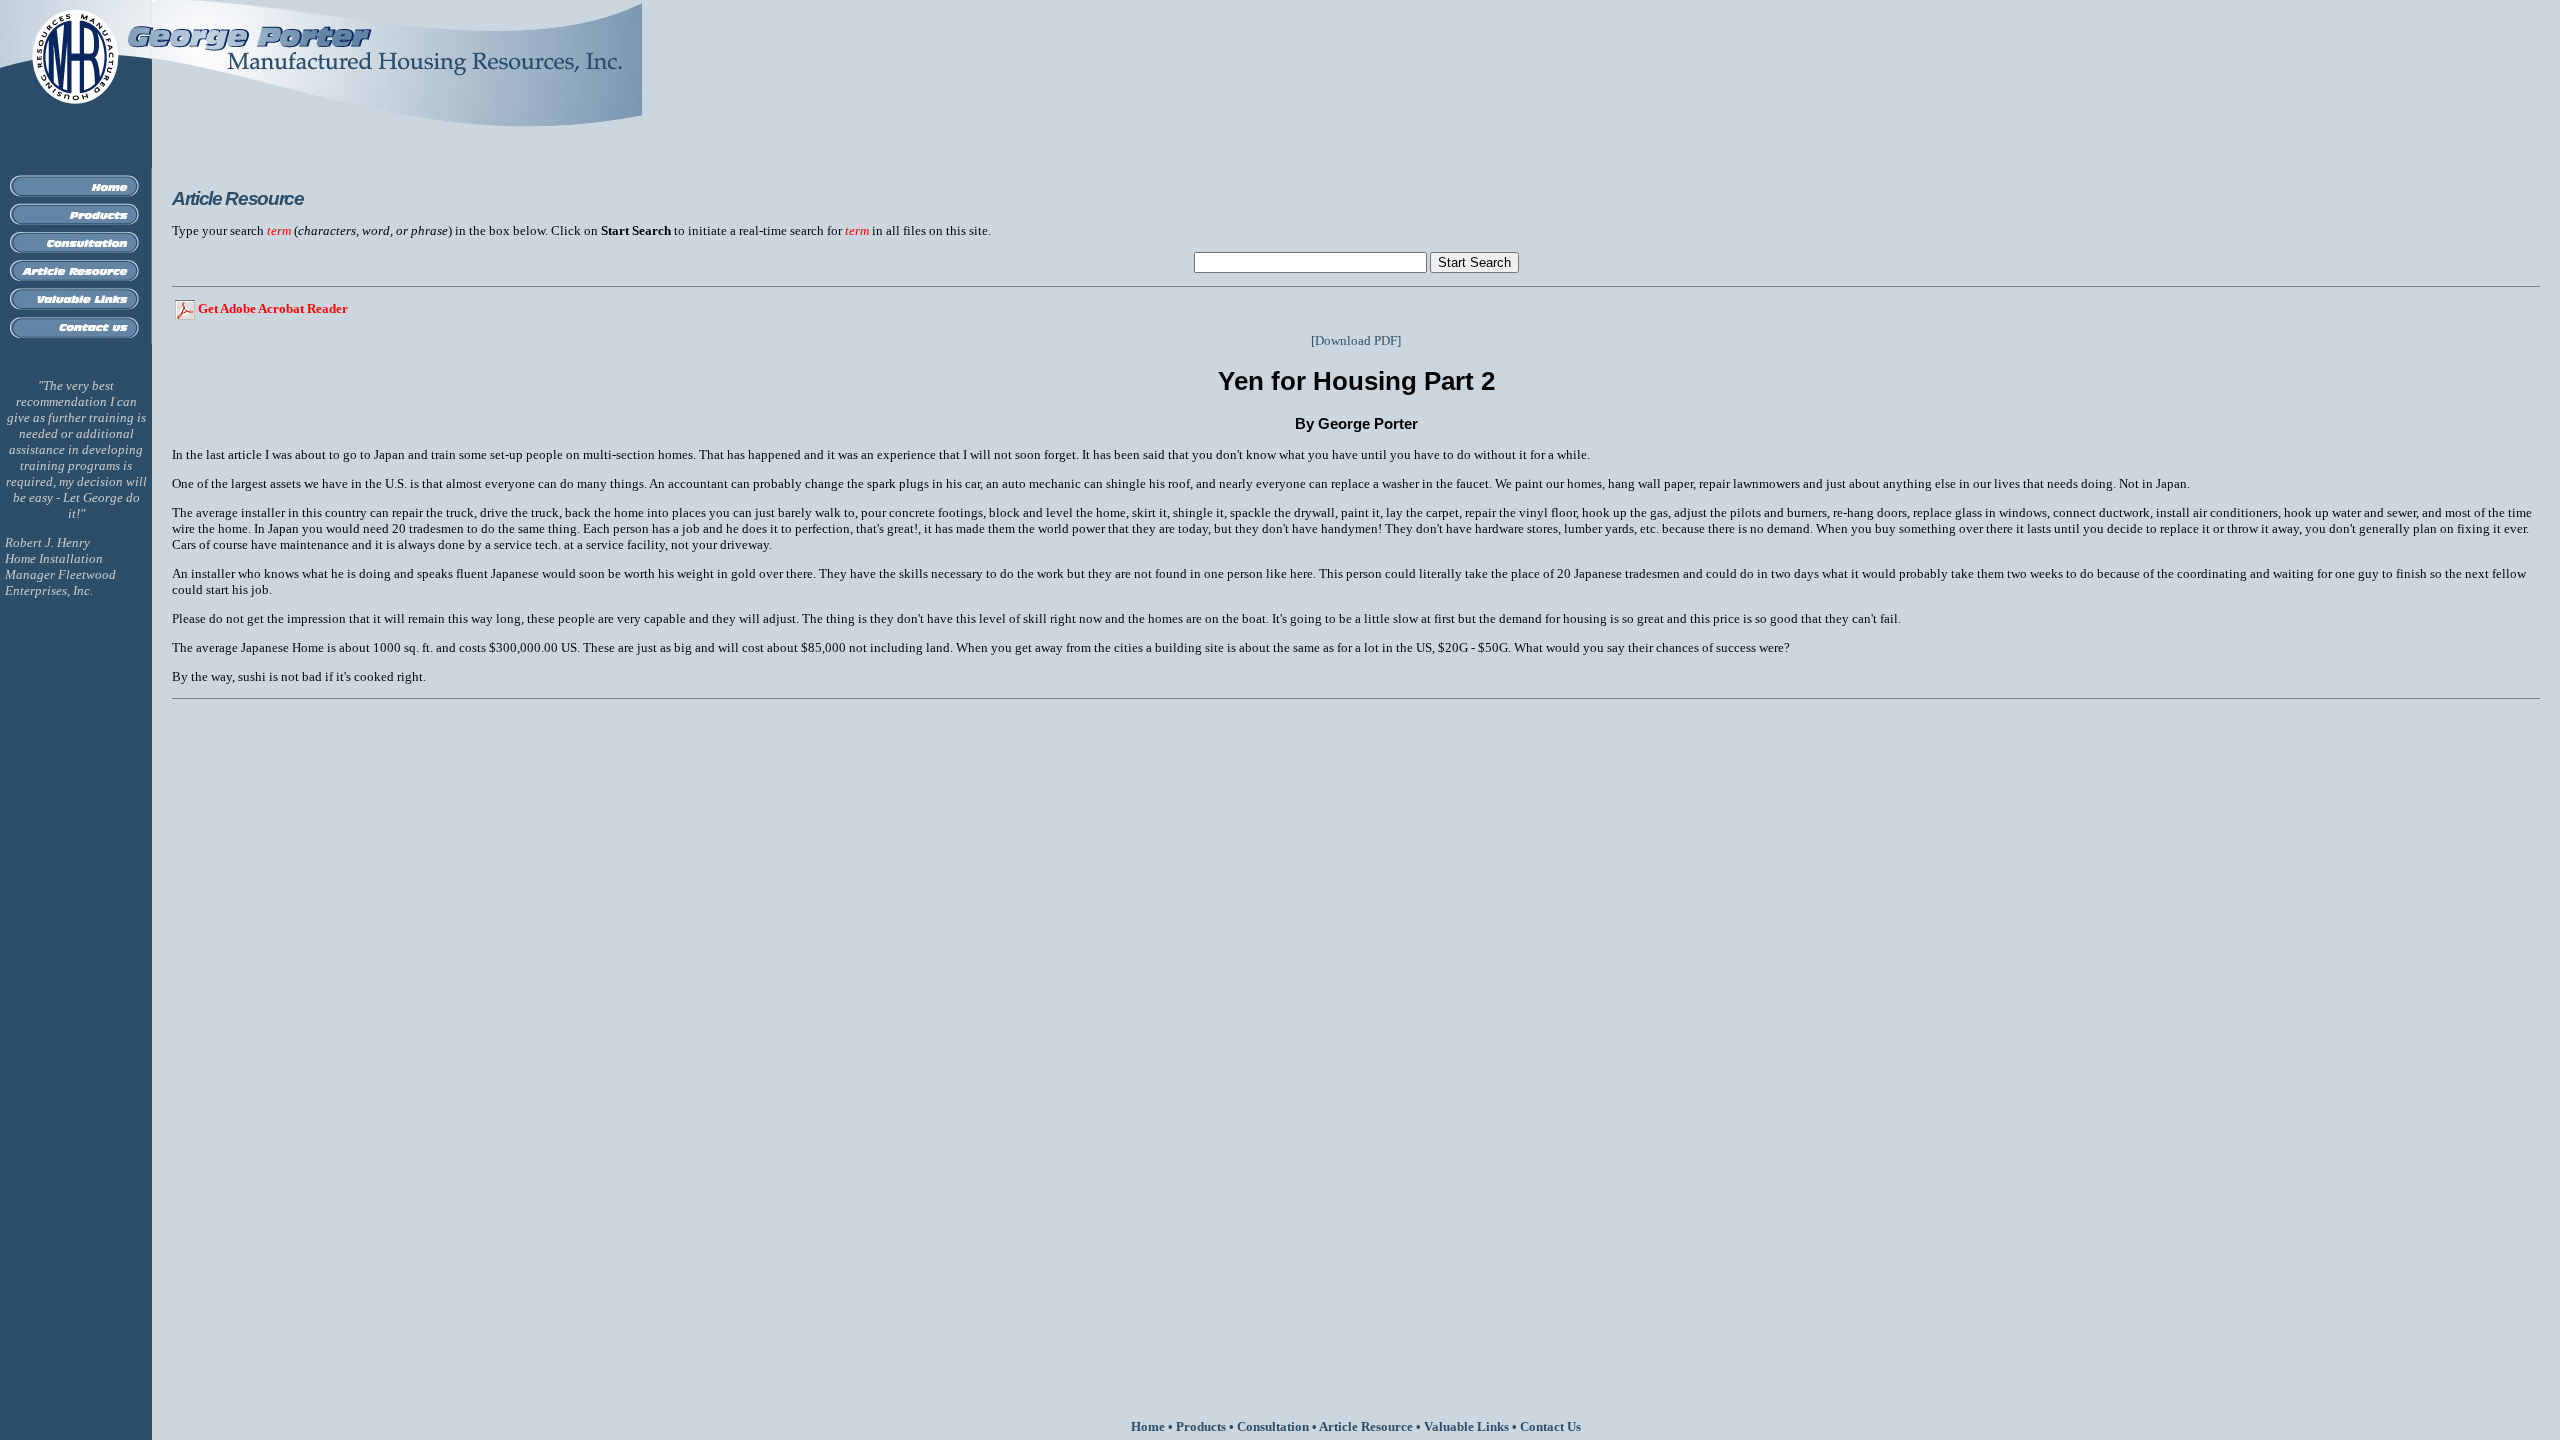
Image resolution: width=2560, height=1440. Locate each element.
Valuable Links (1466, 1426)
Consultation (1273, 1426)
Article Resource (1366, 1426)
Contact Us (1550, 1426)
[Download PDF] (1356, 340)
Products (1201, 1426)
